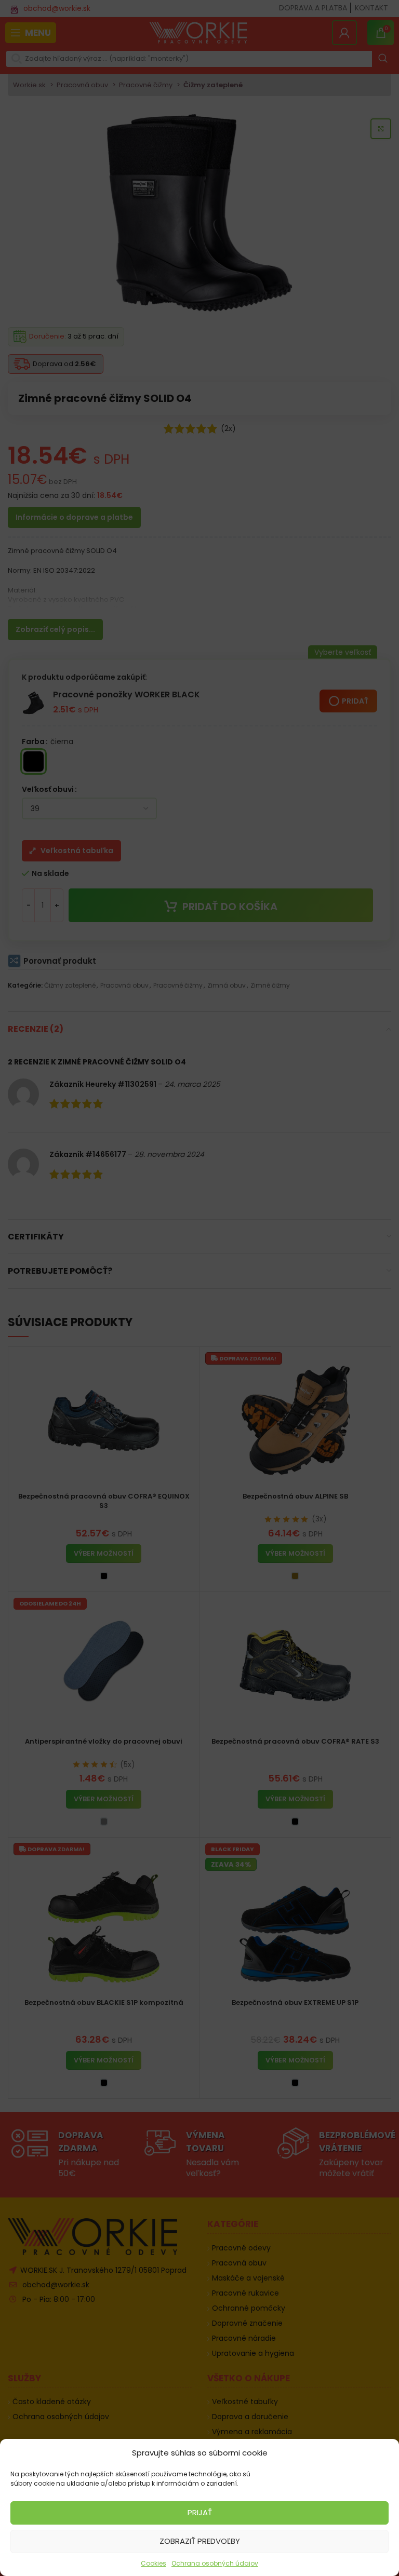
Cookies (154, 2563)
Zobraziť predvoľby (200, 2541)
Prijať (200, 2512)
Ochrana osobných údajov (215, 2563)
